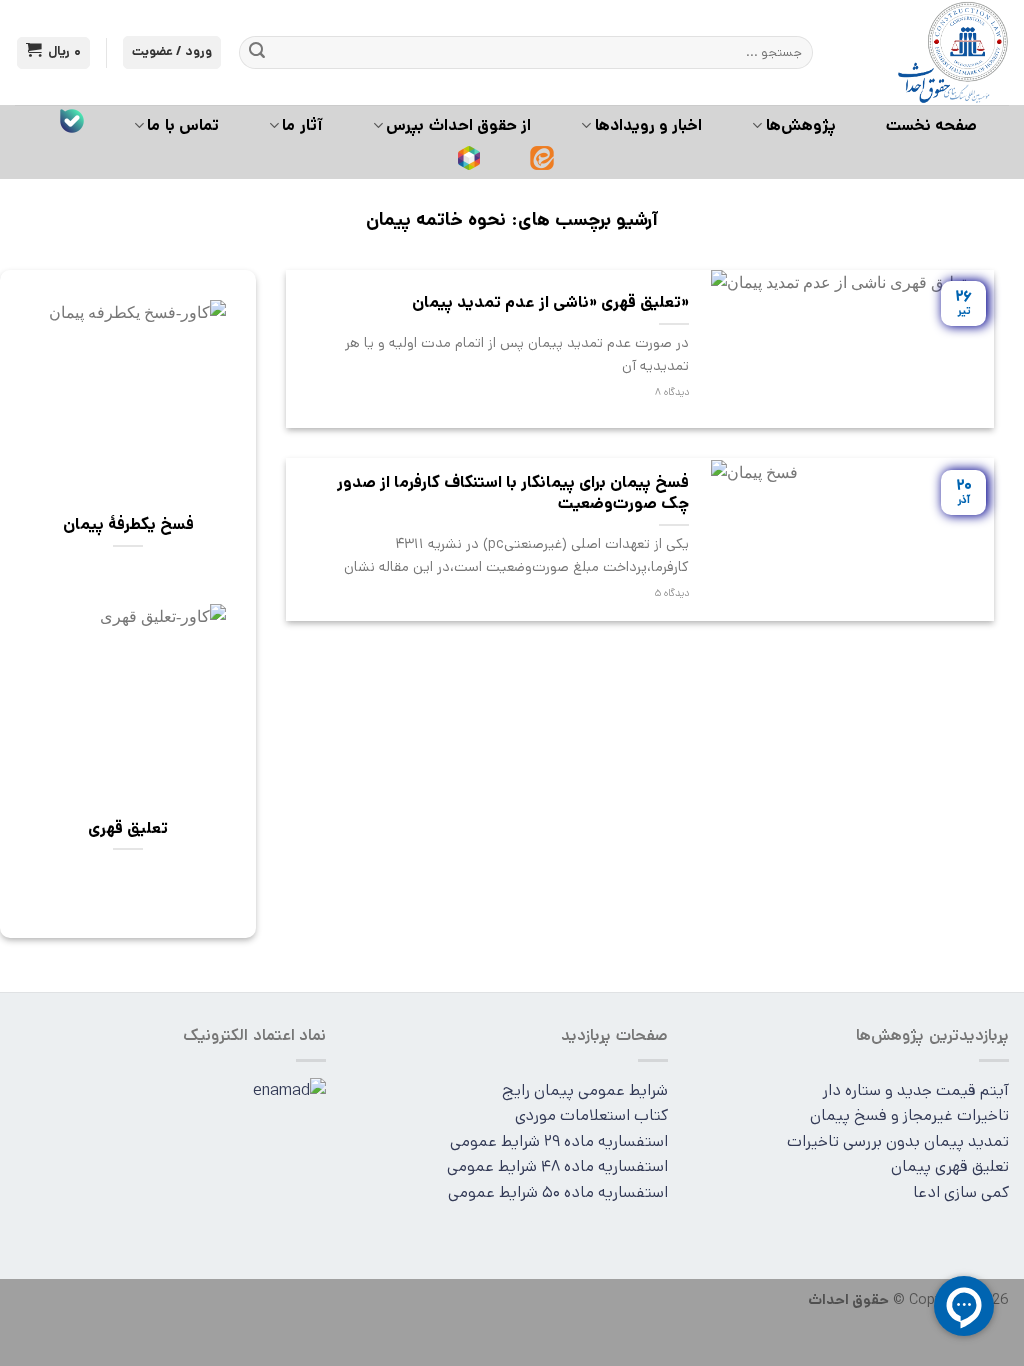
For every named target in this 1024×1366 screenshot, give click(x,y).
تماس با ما (183, 125)
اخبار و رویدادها (649, 125)
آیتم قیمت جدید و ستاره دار (915, 1090)
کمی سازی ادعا (961, 1192)
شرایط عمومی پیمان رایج (585, 1090)
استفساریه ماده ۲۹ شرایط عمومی (559, 1141)
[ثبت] (257, 53)
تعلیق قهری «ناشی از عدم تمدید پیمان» (550, 303)
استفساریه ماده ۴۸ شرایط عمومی (557, 1166)
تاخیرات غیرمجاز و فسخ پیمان (909, 1115)
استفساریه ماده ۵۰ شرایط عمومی (558, 1192)
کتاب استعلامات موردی (591, 1115)
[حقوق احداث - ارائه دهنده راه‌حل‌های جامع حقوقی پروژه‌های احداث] (926, 52)
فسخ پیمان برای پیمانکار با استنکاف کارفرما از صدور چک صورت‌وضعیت (513, 493)
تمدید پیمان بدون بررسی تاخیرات (898, 1141)
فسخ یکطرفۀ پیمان (128, 525)
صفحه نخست (931, 125)
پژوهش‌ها (801, 125)
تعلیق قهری (128, 829)
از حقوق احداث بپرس (458, 125)
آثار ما (302, 125)
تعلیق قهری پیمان (950, 1166)
